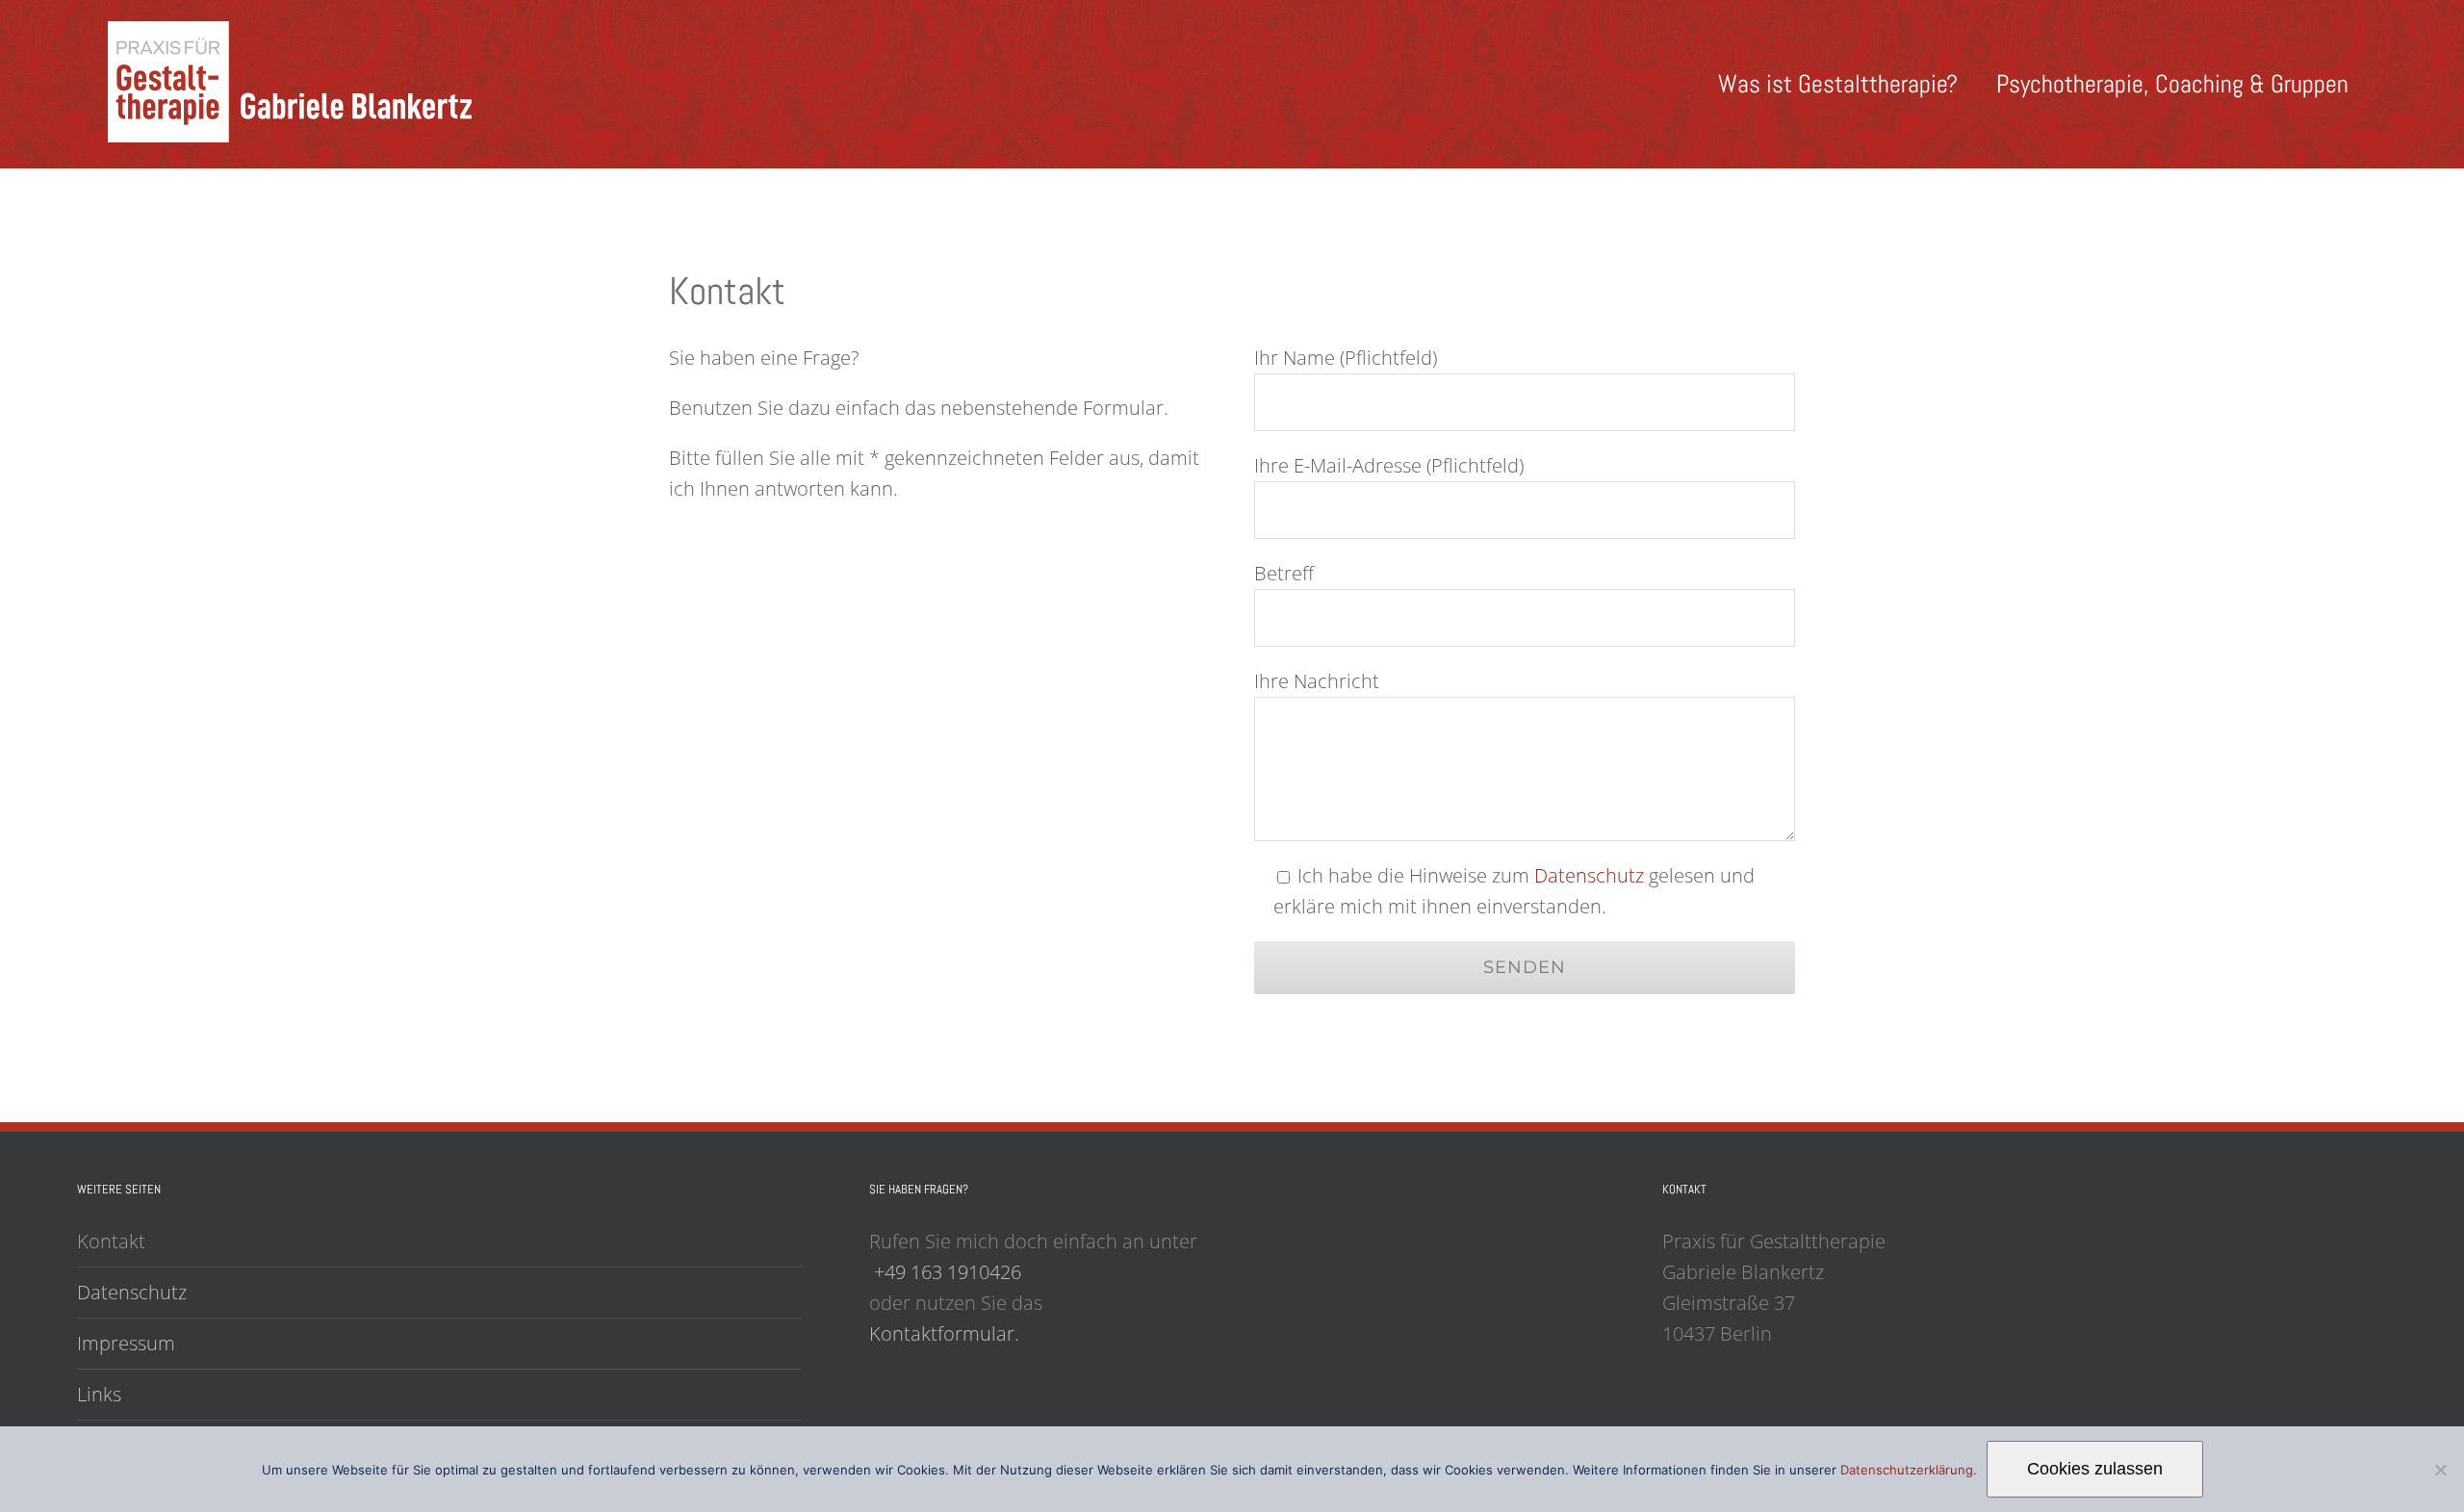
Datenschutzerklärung (1907, 1470)
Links (99, 1394)
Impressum (126, 1343)
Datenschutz (1589, 875)
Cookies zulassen (2095, 1469)
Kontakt (111, 1241)
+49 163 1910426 (948, 1272)
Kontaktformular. (944, 1333)
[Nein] (2440, 1470)
